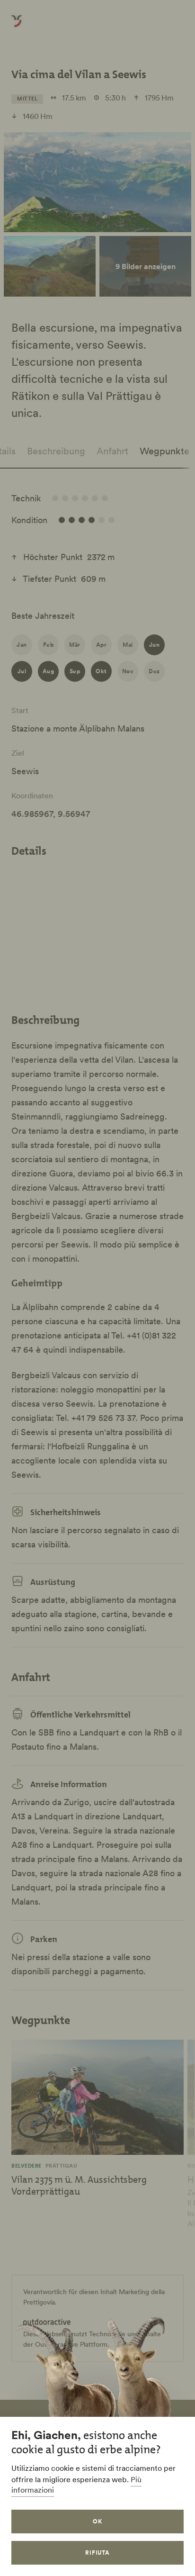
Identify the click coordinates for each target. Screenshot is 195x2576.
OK (97, 2521)
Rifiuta (98, 2553)
